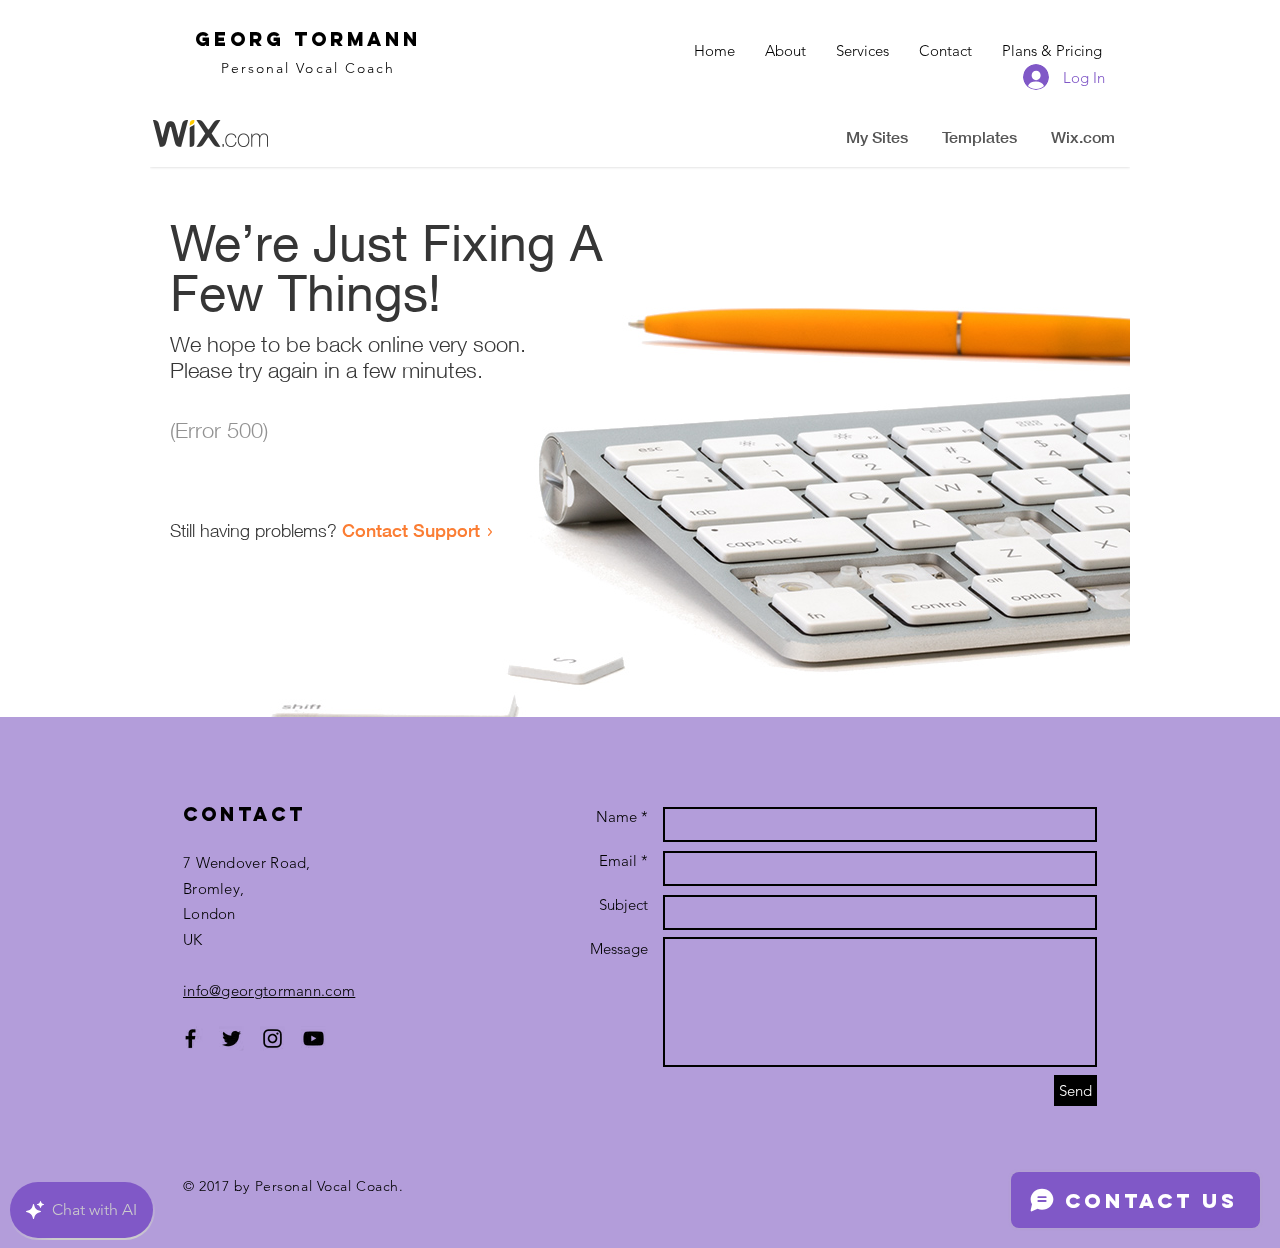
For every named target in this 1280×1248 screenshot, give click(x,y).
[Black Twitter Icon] (231, 1038)
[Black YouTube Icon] (313, 1038)
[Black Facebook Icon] (190, 1038)
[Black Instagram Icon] (272, 1038)
